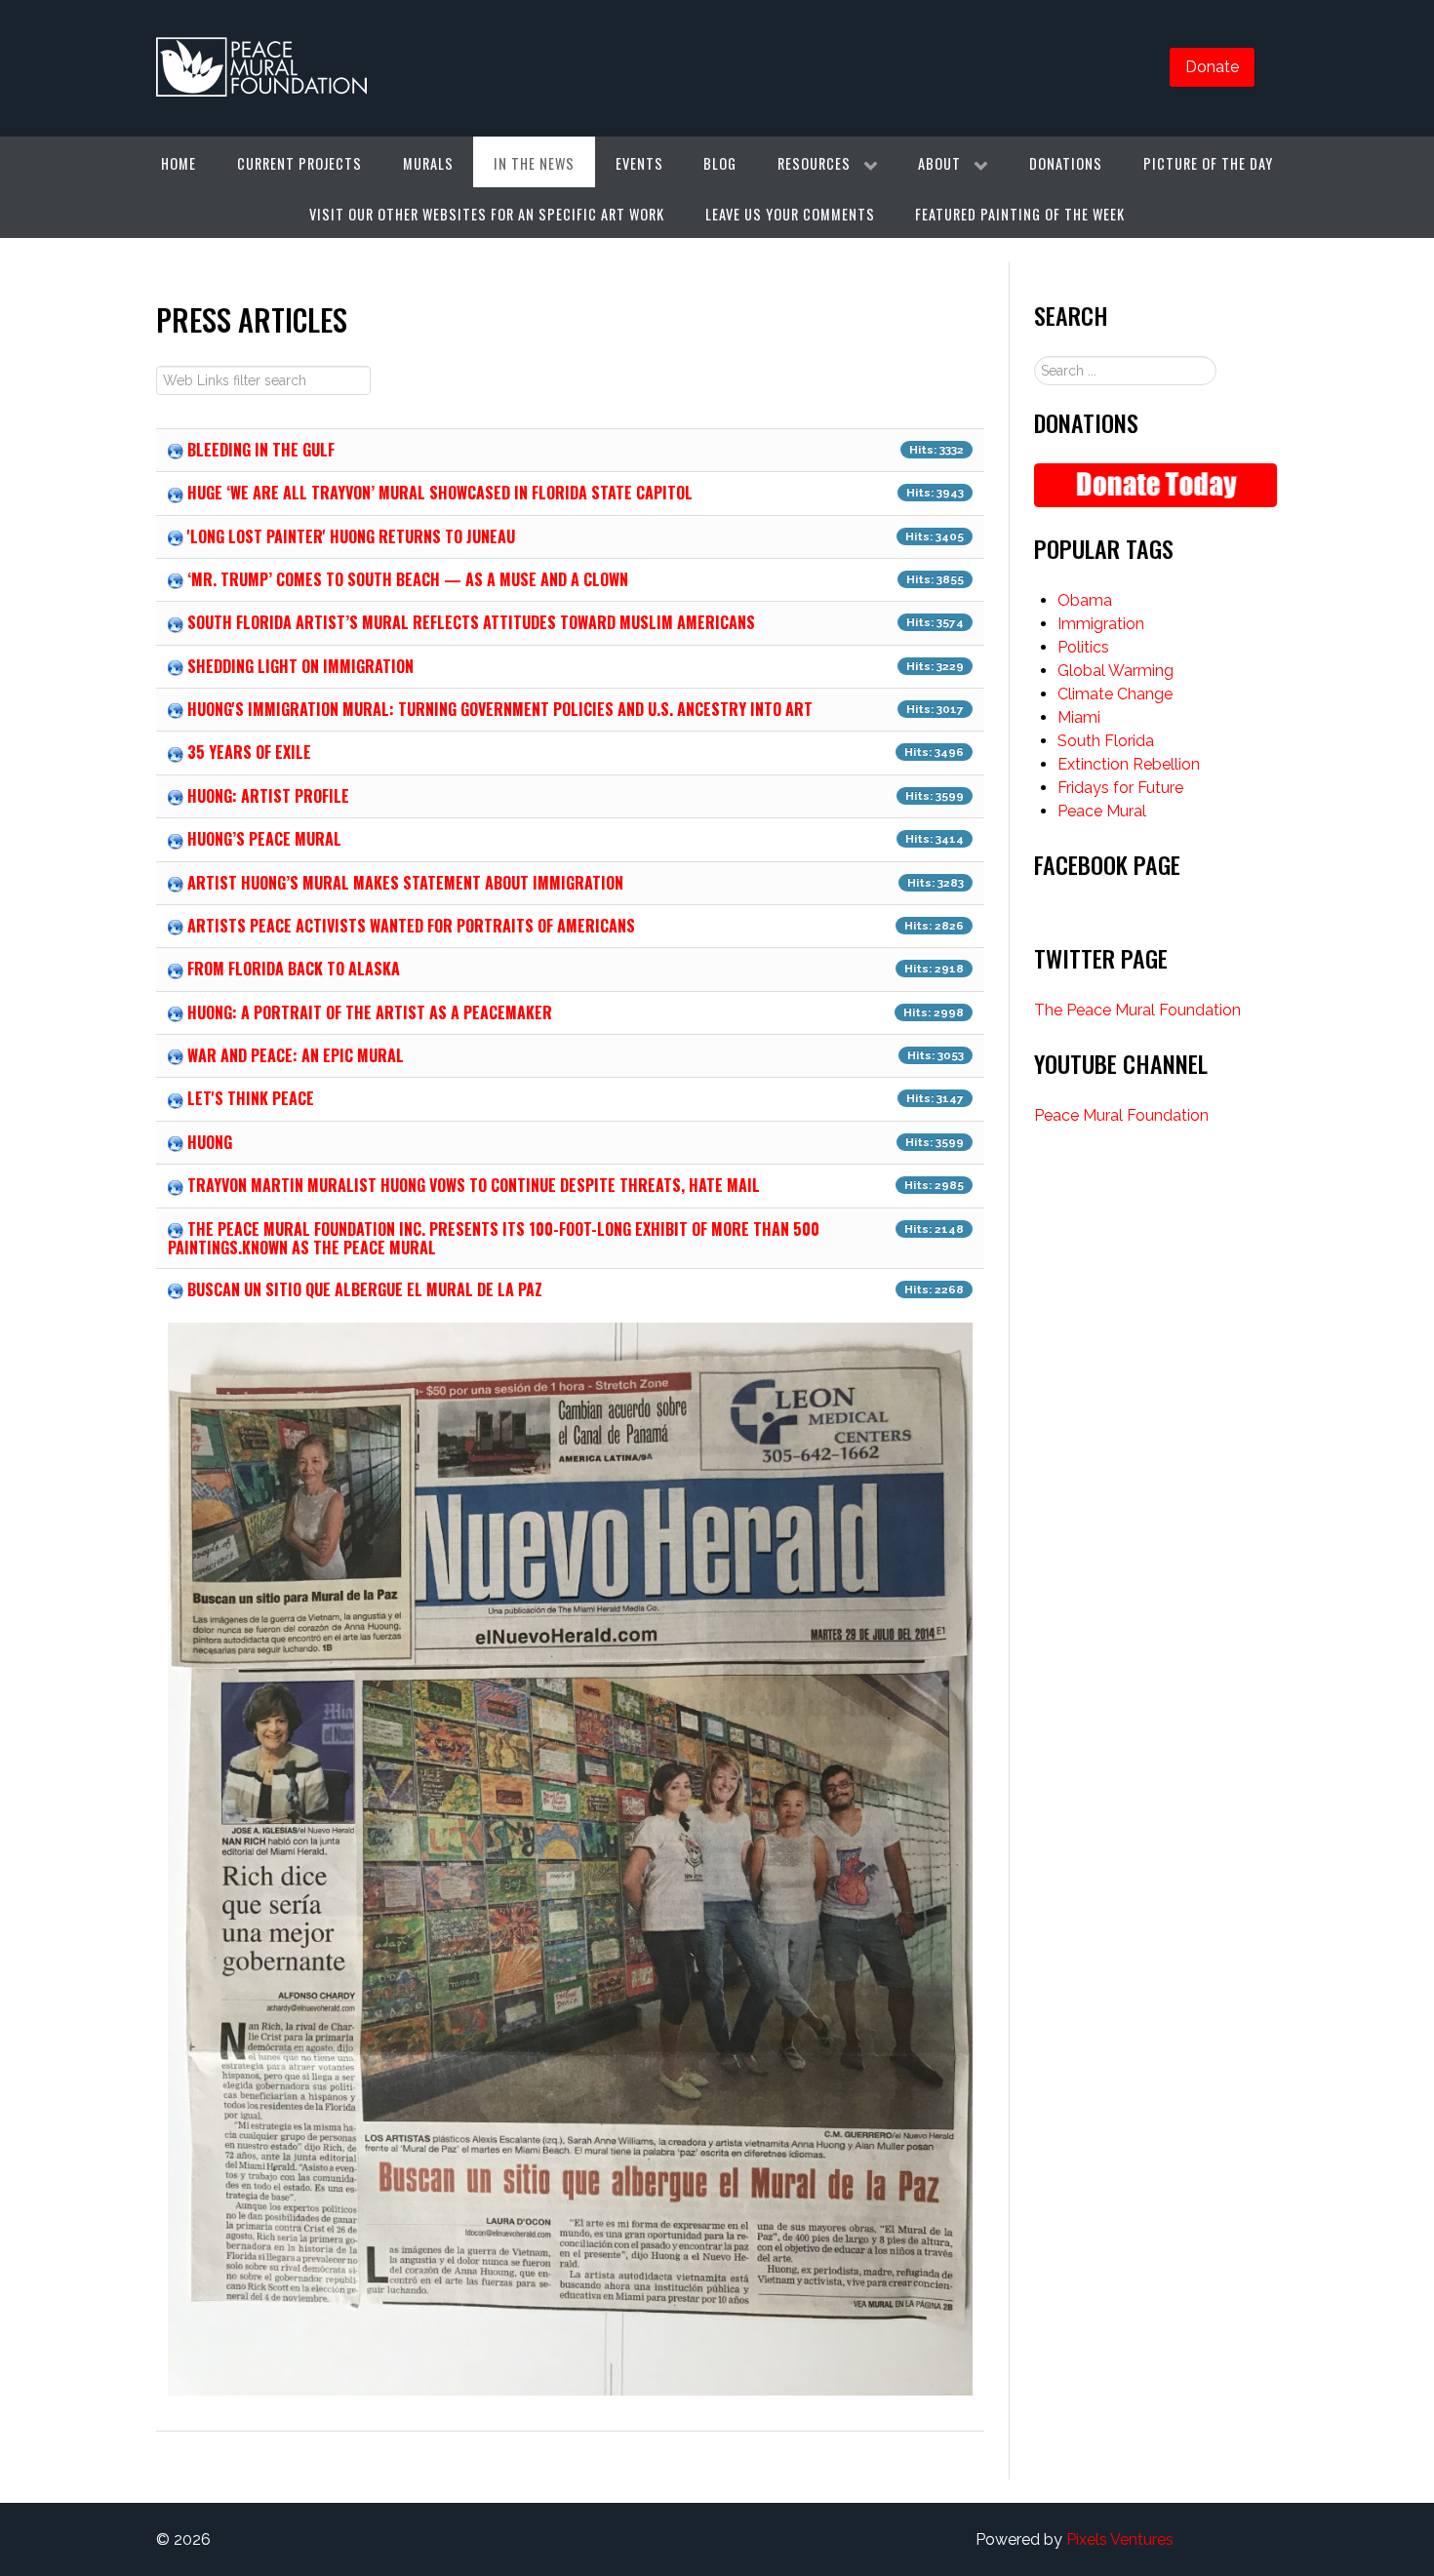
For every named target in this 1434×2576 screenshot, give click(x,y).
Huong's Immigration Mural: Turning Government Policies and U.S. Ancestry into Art (500, 709)
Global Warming (1115, 671)
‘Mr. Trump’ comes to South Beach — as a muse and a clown (408, 579)
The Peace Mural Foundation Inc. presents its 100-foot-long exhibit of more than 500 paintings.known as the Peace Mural (494, 1238)
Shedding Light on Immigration (300, 666)
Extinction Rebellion (1129, 764)
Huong (210, 1142)
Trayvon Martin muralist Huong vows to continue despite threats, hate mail (474, 1185)
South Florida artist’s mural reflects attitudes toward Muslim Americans (471, 622)
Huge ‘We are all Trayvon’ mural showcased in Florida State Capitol (440, 493)
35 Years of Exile (249, 752)
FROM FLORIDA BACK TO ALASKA (294, 969)
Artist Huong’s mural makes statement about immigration (405, 883)
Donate (1212, 67)
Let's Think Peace (251, 1098)
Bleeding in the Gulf (261, 450)
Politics (1083, 647)
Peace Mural (1102, 811)
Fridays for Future (1120, 788)
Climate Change (1115, 694)
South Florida (1106, 741)
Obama (1085, 600)
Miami (1079, 717)
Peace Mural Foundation (1121, 1115)
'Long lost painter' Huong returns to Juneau (351, 536)
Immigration (1101, 624)
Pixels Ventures (1120, 2539)
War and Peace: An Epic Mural (296, 1055)
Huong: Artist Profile (268, 796)
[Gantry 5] (262, 68)
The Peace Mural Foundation (1137, 1010)
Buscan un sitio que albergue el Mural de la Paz (365, 1289)
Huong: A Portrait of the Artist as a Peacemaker (370, 1012)
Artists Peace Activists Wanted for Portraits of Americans (411, 926)
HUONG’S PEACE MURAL (264, 839)
